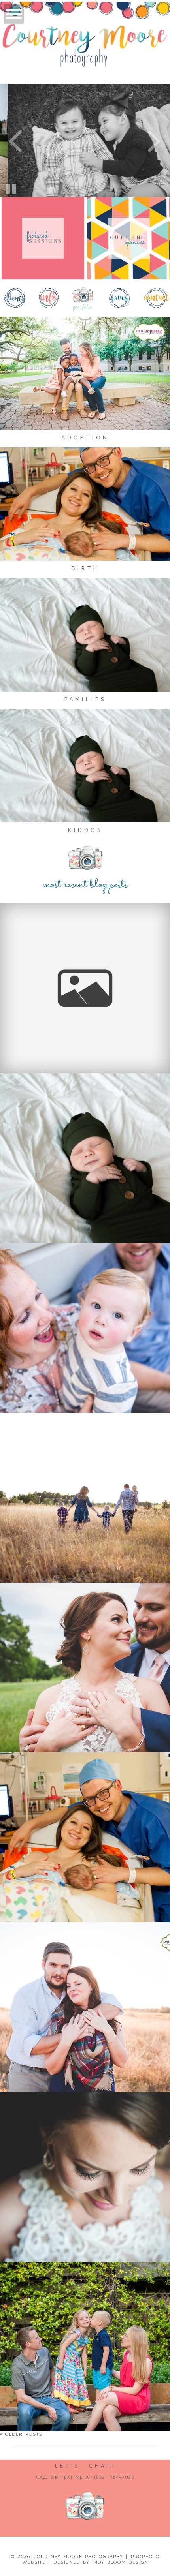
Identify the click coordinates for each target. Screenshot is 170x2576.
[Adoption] (85, 373)
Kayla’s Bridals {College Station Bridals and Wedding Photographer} (84, 2119)
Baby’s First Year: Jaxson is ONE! (84, 1263)
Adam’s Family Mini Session (84, 1433)
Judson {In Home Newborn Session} (84, 1093)
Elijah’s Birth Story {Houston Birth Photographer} (84, 1776)
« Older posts (21, 2434)
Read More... (27, 953)
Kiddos (85, 830)
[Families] (85, 635)
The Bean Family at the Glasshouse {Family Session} (84, 927)
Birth (85, 568)
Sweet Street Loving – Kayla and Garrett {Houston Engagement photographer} (84, 1950)
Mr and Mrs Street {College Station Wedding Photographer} (84, 1610)
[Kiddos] (85, 766)
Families (85, 699)
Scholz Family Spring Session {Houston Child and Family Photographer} (84, 2289)
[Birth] (85, 504)
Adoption (85, 437)
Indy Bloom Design (120, 2562)
